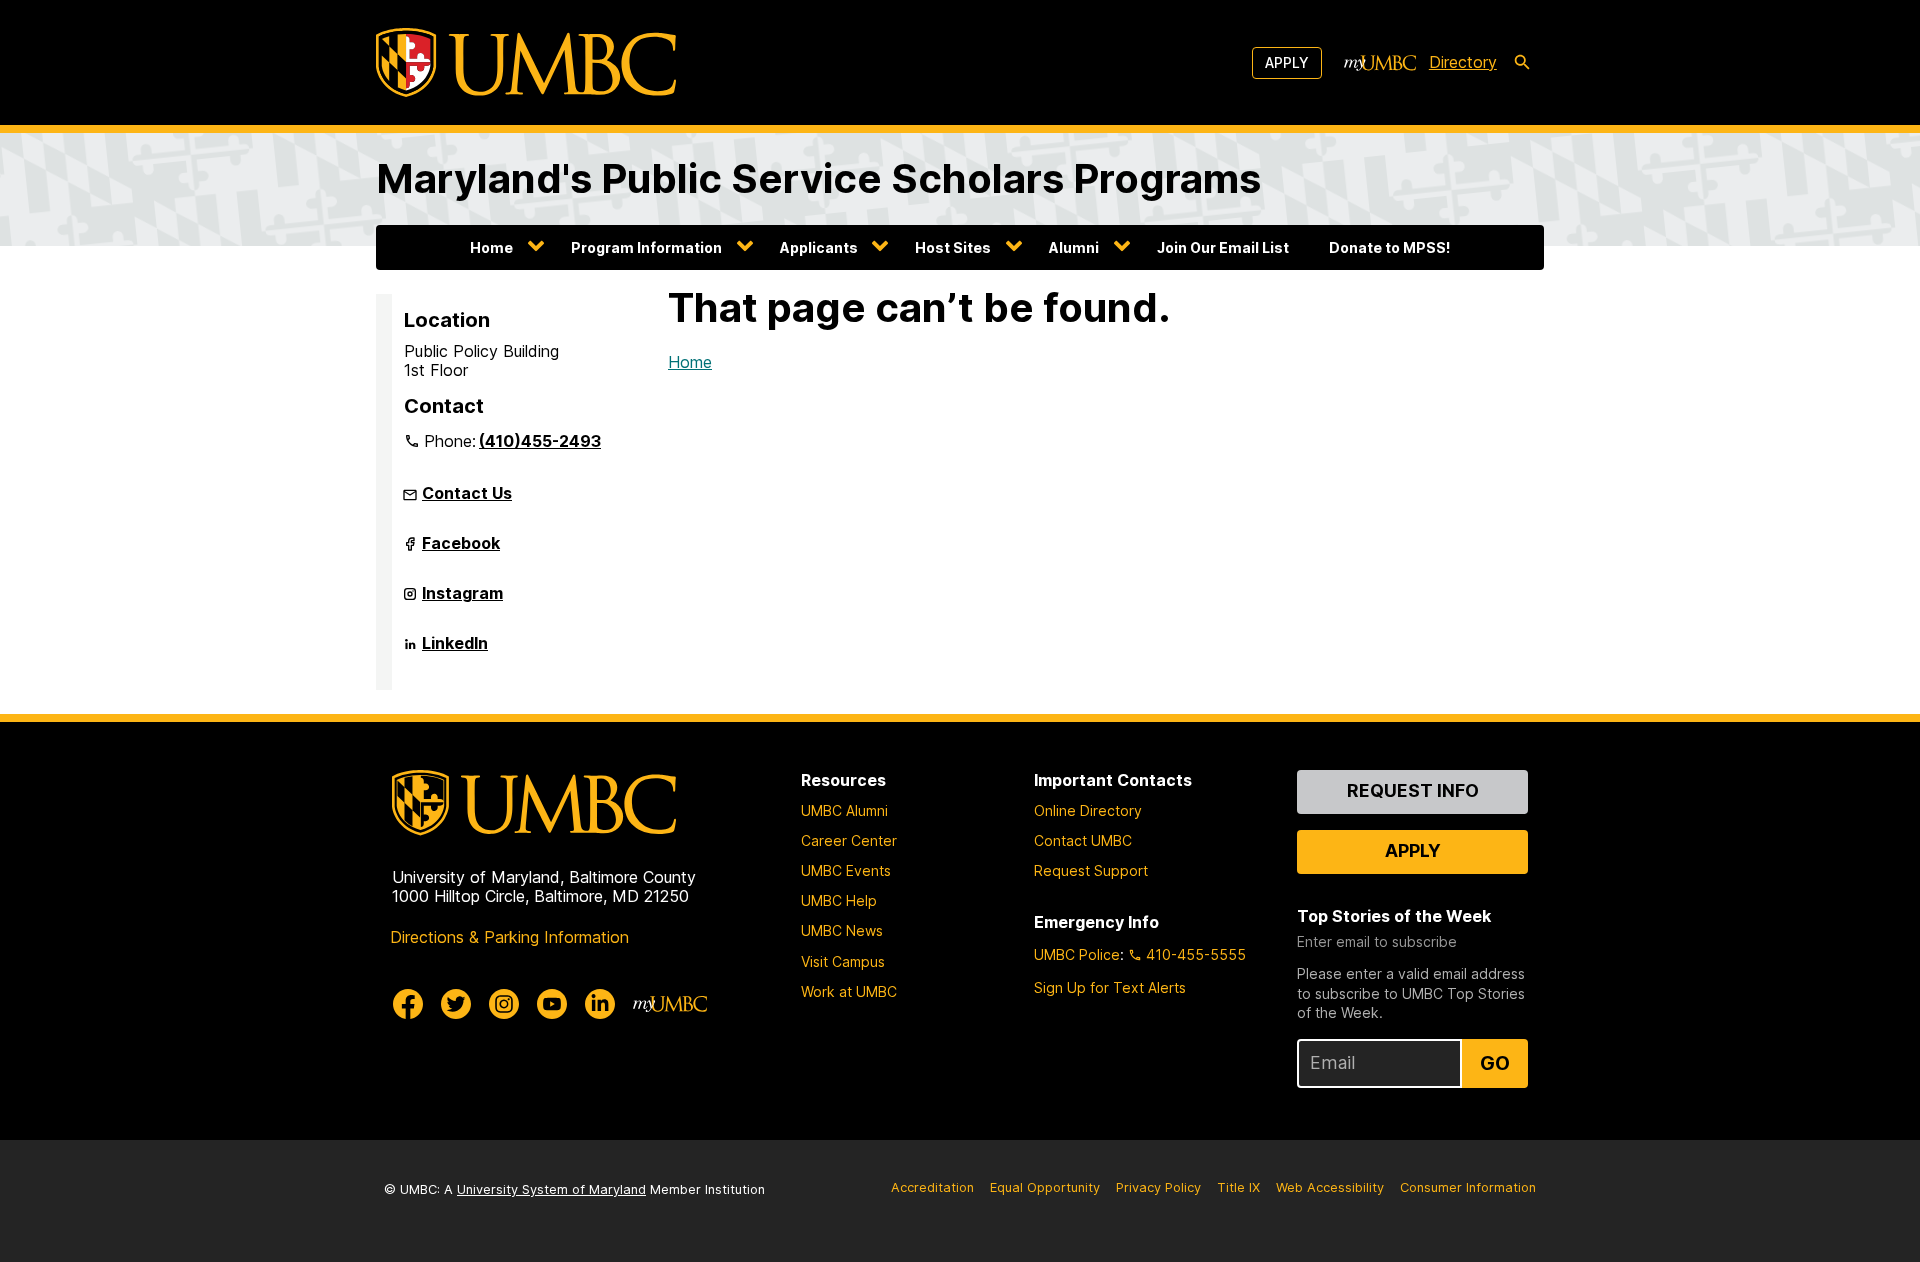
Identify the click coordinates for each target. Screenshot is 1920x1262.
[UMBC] (526, 62)
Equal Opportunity (1045, 1187)
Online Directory (1088, 810)
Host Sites (953, 247)
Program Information (646, 247)
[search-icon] (1522, 63)
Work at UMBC (849, 991)
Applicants (819, 247)
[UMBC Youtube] (552, 1004)
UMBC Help (839, 900)
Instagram (462, 601)
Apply (1287, 62)
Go (1495, 1063)
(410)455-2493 (540, 441)
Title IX (1238, 1187)
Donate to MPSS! (1389, 247)
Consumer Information (1468, 1187)
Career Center (849, 840)
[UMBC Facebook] (408, 1004)
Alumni (1074, 247)
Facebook (461, 551)
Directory (1463, 62)
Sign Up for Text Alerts (1110, 987)
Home (491, 247)
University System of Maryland (551, 1189)
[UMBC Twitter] (456, 1004)
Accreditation (932, 1187)
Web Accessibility (1330, 1187)
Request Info (1413, 790)
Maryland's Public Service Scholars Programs (818, 178)
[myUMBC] (1380, 63)
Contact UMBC (1083, 840)
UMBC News (842, 930)
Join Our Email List (1223, 247)
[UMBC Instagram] (504, 1004)
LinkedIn (455, 651)
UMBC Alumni (844, 810)
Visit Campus (843, 961)
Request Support (1091, 870)
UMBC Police (1077, 954)
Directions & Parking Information (509, 937)
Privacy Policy (1158, 1187)
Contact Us (467, 493)
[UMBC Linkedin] (600, 1004)
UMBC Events (846, 870)
